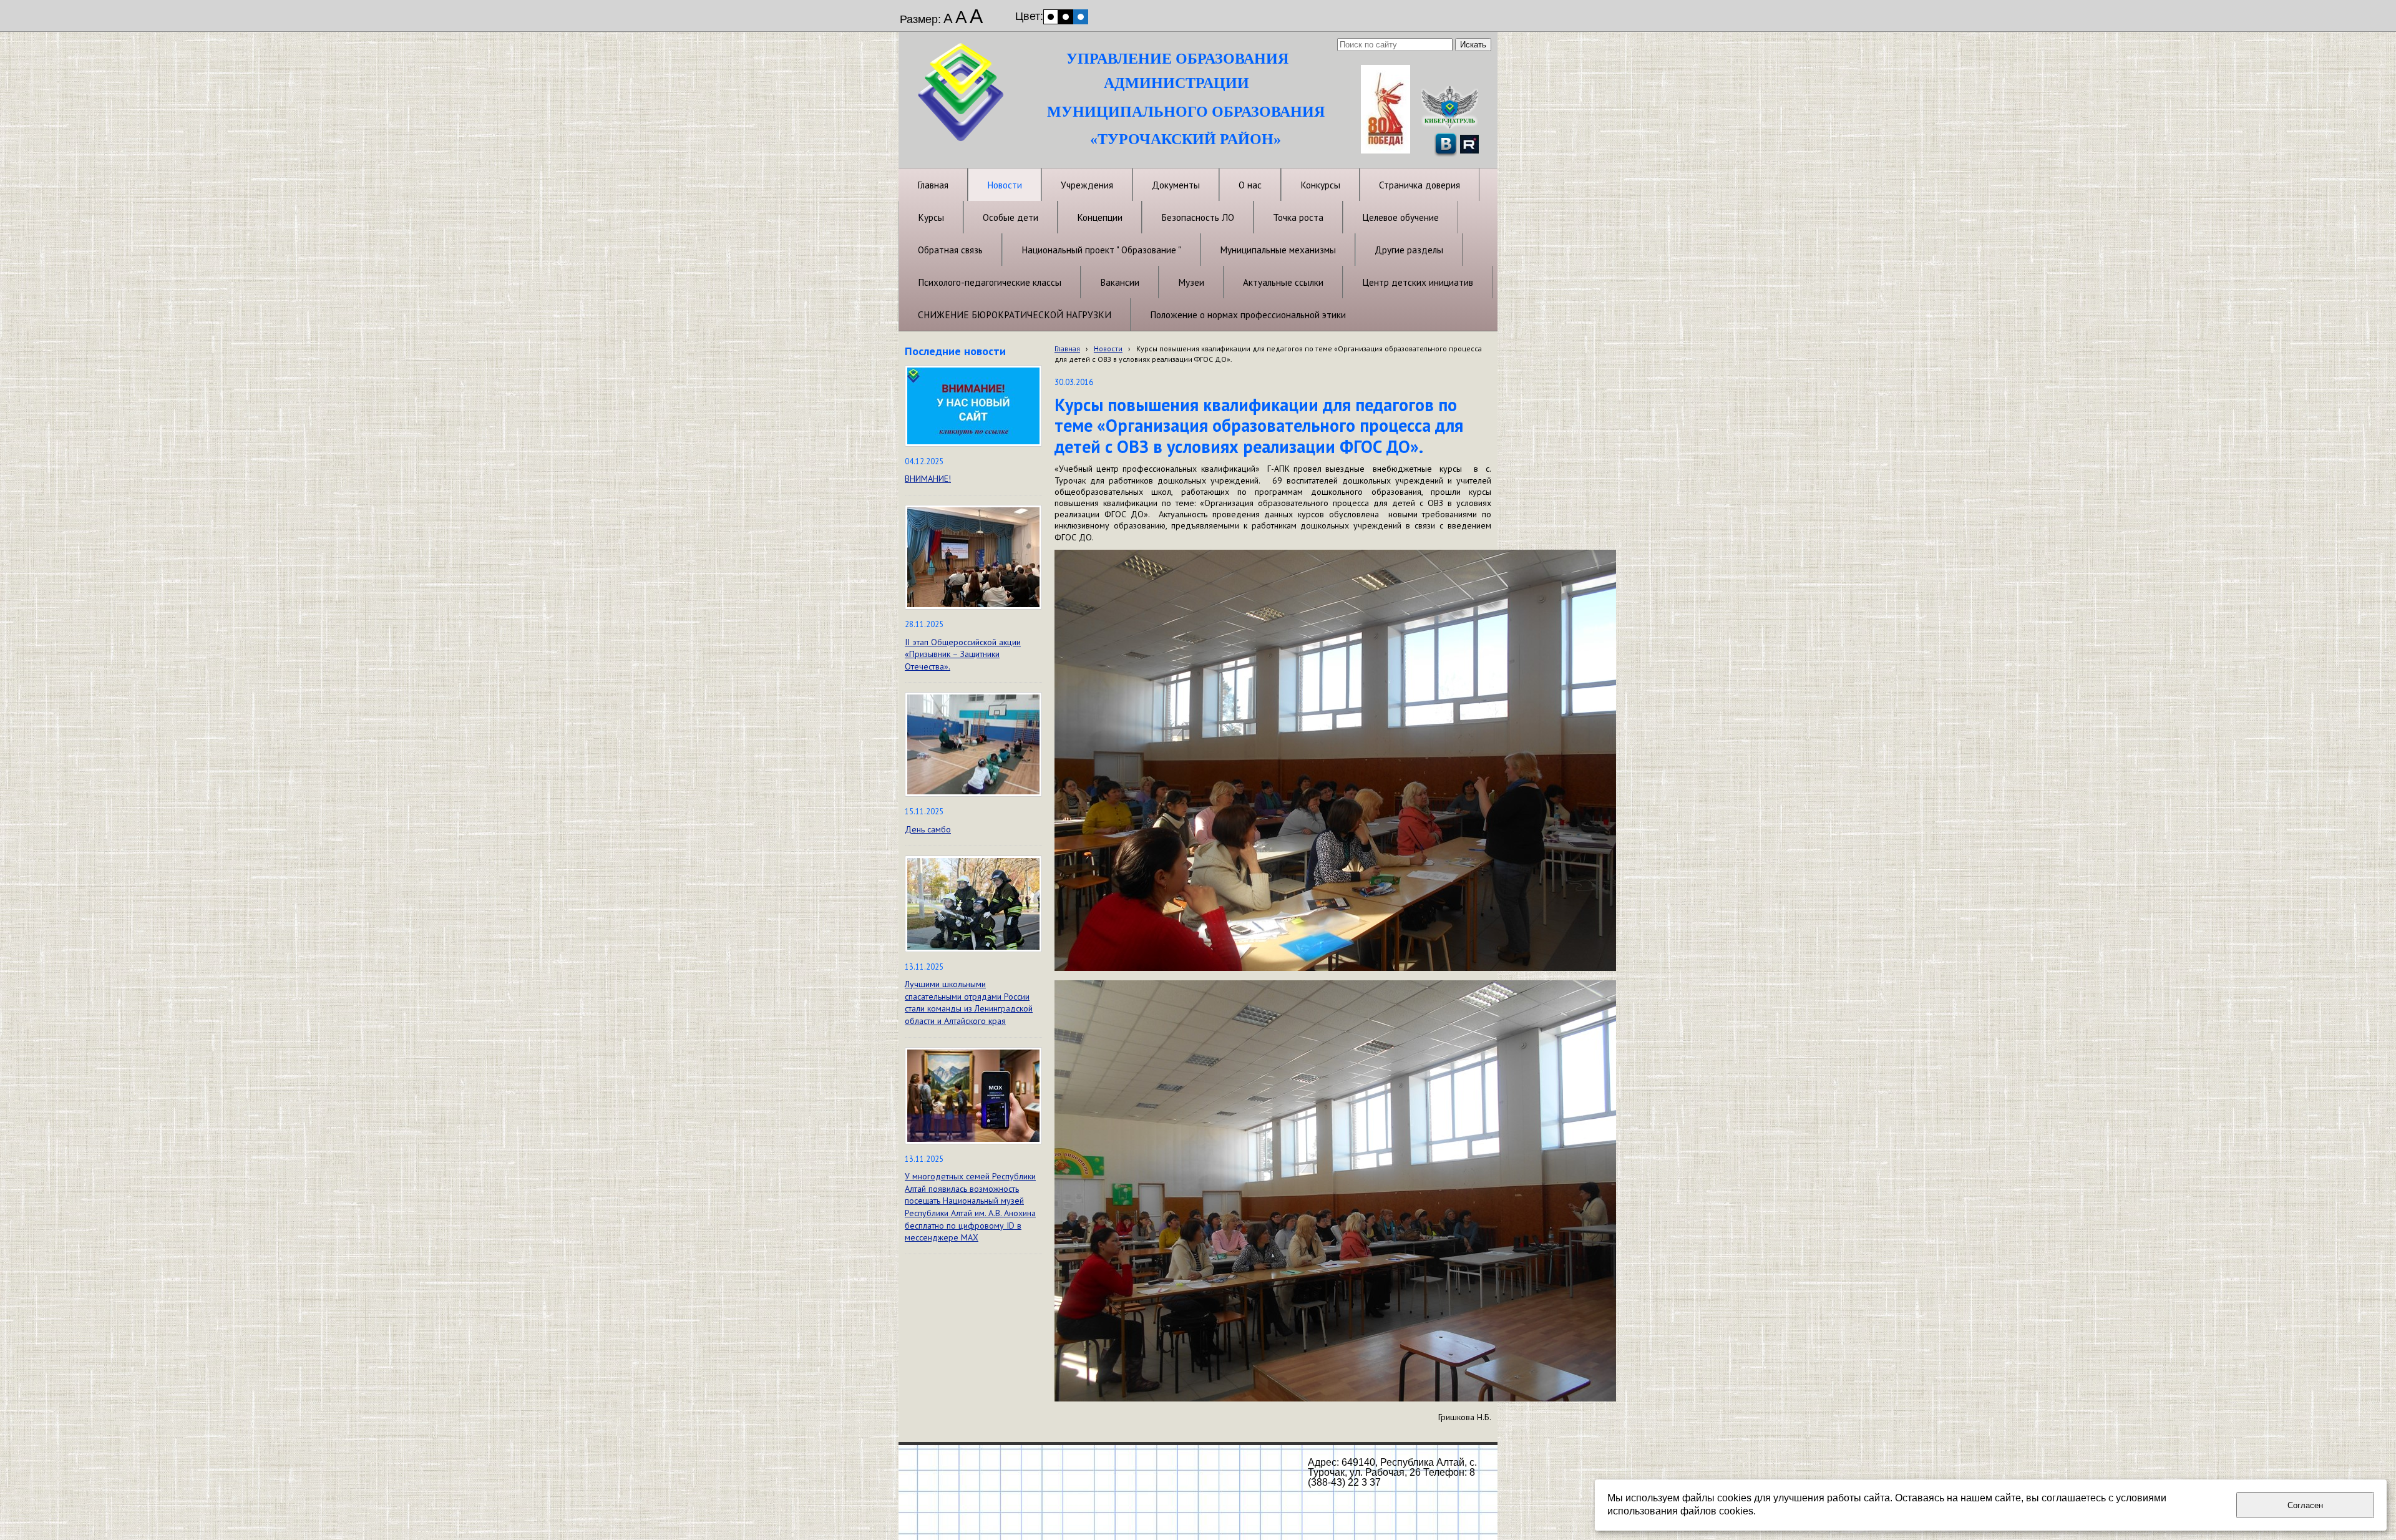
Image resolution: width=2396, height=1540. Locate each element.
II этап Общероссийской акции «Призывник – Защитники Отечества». (963, 654)
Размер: (920, 19)
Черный (1066, 17)
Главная (1067, 348)
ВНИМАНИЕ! (928, 479)
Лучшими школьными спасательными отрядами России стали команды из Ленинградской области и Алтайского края (969, 1002)
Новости (1108, 348)
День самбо (928, 829)
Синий (1081, 17)
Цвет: (1029, 16)
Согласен (2305, 1505)
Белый (1051, 17)
